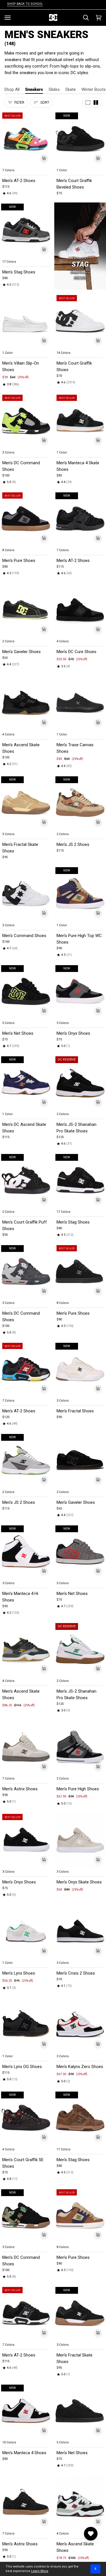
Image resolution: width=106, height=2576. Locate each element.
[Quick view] (44, 158)
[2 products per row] (96, 103)
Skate (71, 89)
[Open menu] (8, 18)
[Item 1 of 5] (26, 139)
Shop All (12, 89)
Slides (54, 89)
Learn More (40, 2571)
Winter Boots (94, 89)
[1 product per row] (88, 103)
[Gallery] (26, 139)
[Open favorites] (91, 2534)
